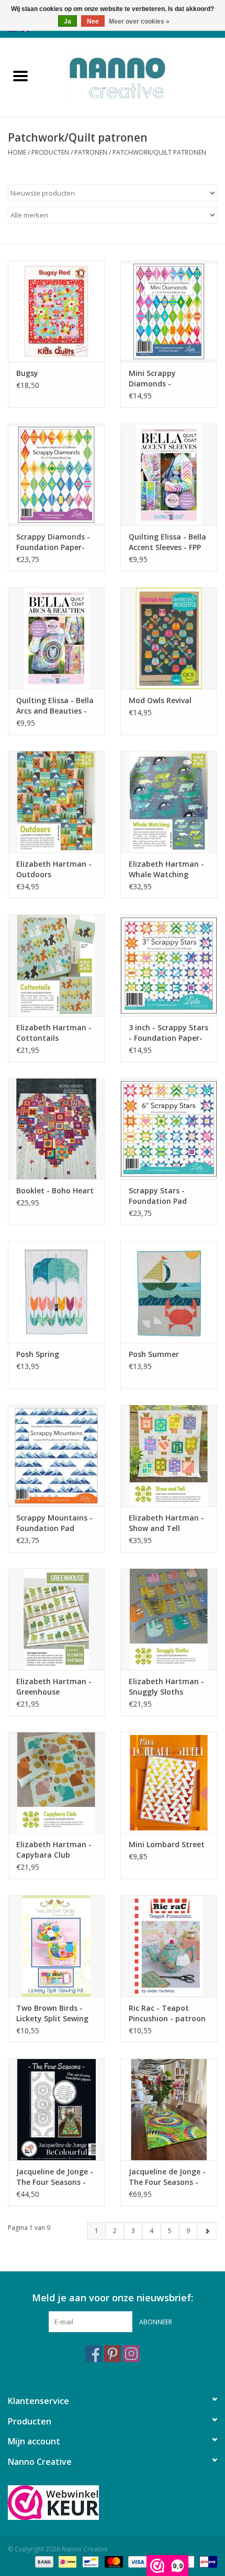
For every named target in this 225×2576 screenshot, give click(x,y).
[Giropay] (206, 2562)
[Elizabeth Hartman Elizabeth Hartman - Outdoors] (56, 802)
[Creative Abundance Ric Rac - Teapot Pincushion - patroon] (169, 1946)
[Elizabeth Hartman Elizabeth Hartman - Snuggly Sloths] (169, 1619)
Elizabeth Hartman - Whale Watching (166, 869)
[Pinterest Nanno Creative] (113, 2354)
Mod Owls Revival (160, 700)
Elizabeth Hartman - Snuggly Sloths (166, 1686)
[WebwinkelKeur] (113, 2503)
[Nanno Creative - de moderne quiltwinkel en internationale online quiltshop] (133, 76)
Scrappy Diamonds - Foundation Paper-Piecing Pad (53, 542)
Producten (50, 152)
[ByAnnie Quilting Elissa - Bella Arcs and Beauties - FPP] (56, 638)
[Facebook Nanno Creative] (94, 2354)
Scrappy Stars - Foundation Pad (158, 1196)
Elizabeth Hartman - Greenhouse (54, 1686)
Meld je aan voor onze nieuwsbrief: (113, 2298)
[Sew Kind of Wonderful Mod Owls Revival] (169, 638)
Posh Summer (154, 1354)
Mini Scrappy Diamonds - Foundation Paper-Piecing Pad (163, 379)
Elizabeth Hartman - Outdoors (54, 869)
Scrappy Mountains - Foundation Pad (54, 1523)
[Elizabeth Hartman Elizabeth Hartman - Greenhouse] (56, 1619)
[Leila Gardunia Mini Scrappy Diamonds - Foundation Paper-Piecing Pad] (169, 311)
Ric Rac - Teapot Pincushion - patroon (167, 2013)
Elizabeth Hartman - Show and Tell (166, 1523)
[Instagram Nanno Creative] (131, 2354)
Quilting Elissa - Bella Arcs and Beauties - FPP (55, 706)
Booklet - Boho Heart (55, 1190)
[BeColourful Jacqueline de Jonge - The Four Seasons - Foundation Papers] (56, 2109)
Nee (93, 21)
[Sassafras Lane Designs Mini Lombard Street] (169, 1783)
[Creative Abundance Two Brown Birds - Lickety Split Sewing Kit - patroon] (56, 1946)
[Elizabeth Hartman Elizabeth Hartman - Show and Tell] (169, 1456)
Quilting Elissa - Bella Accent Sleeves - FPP (167, 542)
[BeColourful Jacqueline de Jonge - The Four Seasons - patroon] (169, 2109)
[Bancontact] (89, 2562)
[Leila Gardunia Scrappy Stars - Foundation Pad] (169, 1129)
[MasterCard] (113, 2562)
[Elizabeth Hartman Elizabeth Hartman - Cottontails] (56, 965)
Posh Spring (38, 1354)
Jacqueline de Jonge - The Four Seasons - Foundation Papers (55, 2177)
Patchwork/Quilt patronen (159, 152)
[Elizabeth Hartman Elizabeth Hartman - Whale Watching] (169, 802)
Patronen (91, 152)
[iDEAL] (66, 2562)
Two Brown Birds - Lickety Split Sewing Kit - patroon (52, 2013)
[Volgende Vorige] (207, 2231)
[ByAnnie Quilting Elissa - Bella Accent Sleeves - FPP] (169, 475)
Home (17, 152)
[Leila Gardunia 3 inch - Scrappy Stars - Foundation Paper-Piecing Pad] (169, 965)
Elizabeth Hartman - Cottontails (54, 1033)
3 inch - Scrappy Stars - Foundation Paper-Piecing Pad (168, 1033)
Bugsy (27, 373)
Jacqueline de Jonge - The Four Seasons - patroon (167, 2177)
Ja (67, 21)
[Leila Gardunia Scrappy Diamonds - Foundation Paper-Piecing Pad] (56, 475)
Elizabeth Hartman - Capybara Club (54, 1850)
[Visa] (136, 2562)
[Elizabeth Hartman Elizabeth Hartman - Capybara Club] (56, 1783)
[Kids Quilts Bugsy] (56, 311)
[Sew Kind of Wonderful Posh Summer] (169, 1292)
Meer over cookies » (139, 21)
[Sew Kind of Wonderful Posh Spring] (56, 1292)
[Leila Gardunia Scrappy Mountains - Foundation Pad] (56, 1456)
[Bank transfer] (43, 2562)
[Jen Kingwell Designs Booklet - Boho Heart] (56, 1129)
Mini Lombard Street (167, 1844)
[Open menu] (20, 76)
